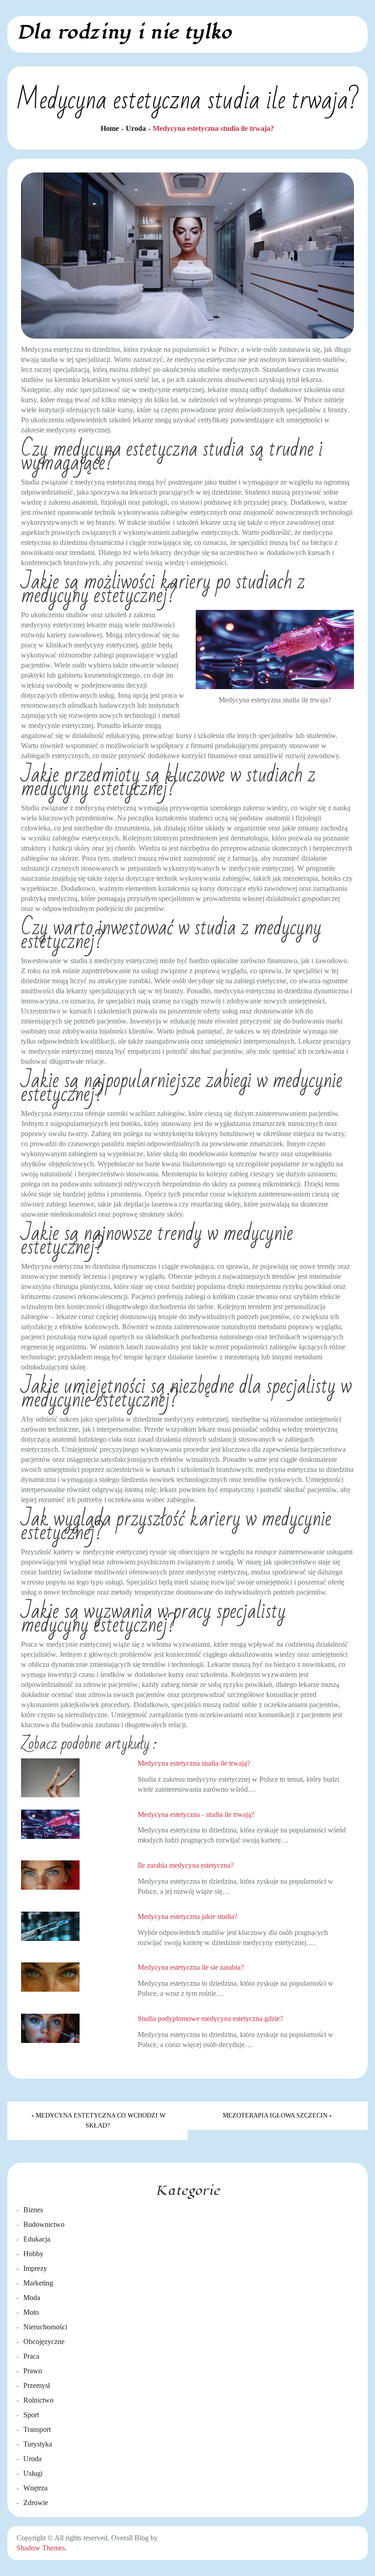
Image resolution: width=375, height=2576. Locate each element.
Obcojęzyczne (44, 2342)
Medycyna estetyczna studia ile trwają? (194, 1763)
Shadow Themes (41, 2548)
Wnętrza (35, 2488)
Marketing (38, 2283)
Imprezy (35, 2268)
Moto (31, 2312)
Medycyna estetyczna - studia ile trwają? (196, 1814)
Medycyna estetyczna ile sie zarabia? (191, 1967)
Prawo (33, 2371)
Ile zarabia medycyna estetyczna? (186, 1865)
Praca (31, 2356)
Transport (37, 2429)
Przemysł (37, 2385)
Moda (32, 2298)
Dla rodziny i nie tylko (124, 32)
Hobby (33, 2254)
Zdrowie (36, 2503)
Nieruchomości (45, 2327)
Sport (31, 2415)
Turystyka (38, 2444)
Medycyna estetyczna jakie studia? (187, 1916)
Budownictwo (44, 2224)
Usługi (33, 2473)
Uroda (32, 2459)
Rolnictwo (38, 2400)
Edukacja (37, 2239)
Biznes (33, 2210)
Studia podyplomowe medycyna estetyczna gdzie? (210, 2018)
